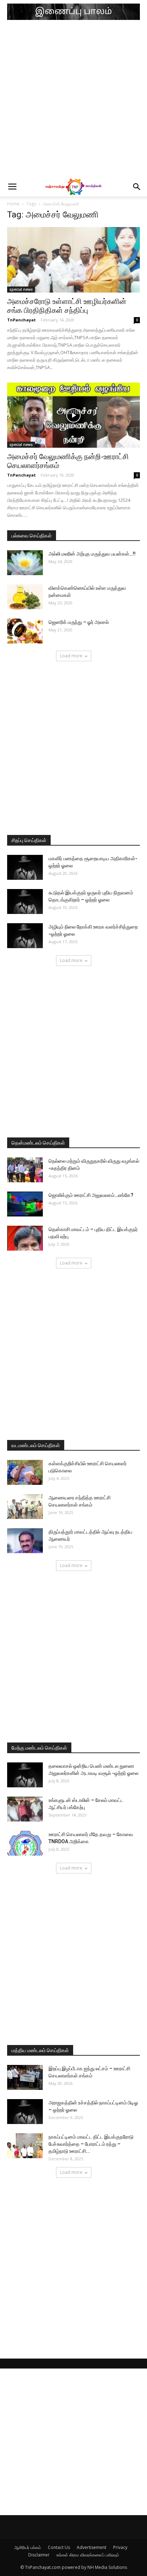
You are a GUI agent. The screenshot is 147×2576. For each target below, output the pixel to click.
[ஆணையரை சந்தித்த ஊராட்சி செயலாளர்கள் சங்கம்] (25, 1507)
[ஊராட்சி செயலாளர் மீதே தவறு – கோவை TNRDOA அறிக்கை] (25, 1843)
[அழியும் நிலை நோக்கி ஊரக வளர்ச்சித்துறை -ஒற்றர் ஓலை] (25, 936)
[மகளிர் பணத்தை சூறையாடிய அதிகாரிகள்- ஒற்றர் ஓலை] (25, 867)
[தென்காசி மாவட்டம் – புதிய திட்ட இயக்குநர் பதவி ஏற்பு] (25, 1238)
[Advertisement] (73, 100)
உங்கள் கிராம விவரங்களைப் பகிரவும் (88, 2555)
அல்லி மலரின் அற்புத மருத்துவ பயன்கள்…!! (92, 554)
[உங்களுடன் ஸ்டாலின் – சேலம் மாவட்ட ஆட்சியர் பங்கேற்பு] (25, 1809)
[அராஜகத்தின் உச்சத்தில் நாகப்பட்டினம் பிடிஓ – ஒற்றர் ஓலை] (25, 2112)
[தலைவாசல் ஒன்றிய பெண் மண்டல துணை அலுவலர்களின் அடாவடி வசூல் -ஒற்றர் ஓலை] (25, 1775)
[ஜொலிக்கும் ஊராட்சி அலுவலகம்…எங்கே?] (25, 1204)
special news (21, 289)
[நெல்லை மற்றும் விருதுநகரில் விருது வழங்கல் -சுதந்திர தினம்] (25, 1170)
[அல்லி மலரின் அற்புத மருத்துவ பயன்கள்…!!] (25, 563)
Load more (71, 656)
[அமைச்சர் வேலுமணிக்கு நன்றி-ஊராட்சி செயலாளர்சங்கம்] (73, 415)
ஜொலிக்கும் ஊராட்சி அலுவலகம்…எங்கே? (91, 1195)
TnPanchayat (21, 320)
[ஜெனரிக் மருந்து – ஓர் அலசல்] (25, 631)
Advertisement (92, 2547)
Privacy (120, 2547)
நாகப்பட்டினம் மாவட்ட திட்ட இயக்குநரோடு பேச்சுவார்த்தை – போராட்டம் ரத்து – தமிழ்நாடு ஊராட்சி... (91, 2144)
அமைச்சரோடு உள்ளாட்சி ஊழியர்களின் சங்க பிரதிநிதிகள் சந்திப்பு (67, 306)
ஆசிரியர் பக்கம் (28, 2547)
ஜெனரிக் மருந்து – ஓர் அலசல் (79, 622)
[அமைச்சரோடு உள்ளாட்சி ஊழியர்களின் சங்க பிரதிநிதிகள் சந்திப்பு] (73, 260)
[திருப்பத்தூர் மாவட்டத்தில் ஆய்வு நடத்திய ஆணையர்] (25, 1541)
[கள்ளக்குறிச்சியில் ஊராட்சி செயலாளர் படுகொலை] (25, 1472)
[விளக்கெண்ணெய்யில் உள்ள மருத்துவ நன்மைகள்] (25, 597)
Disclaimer (39, 2555)
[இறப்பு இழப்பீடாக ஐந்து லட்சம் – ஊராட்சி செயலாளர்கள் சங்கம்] (25, 2077)
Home (13, 204)
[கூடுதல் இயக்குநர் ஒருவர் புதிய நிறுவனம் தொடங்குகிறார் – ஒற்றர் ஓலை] (25, 901)
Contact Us (59, 2547)
